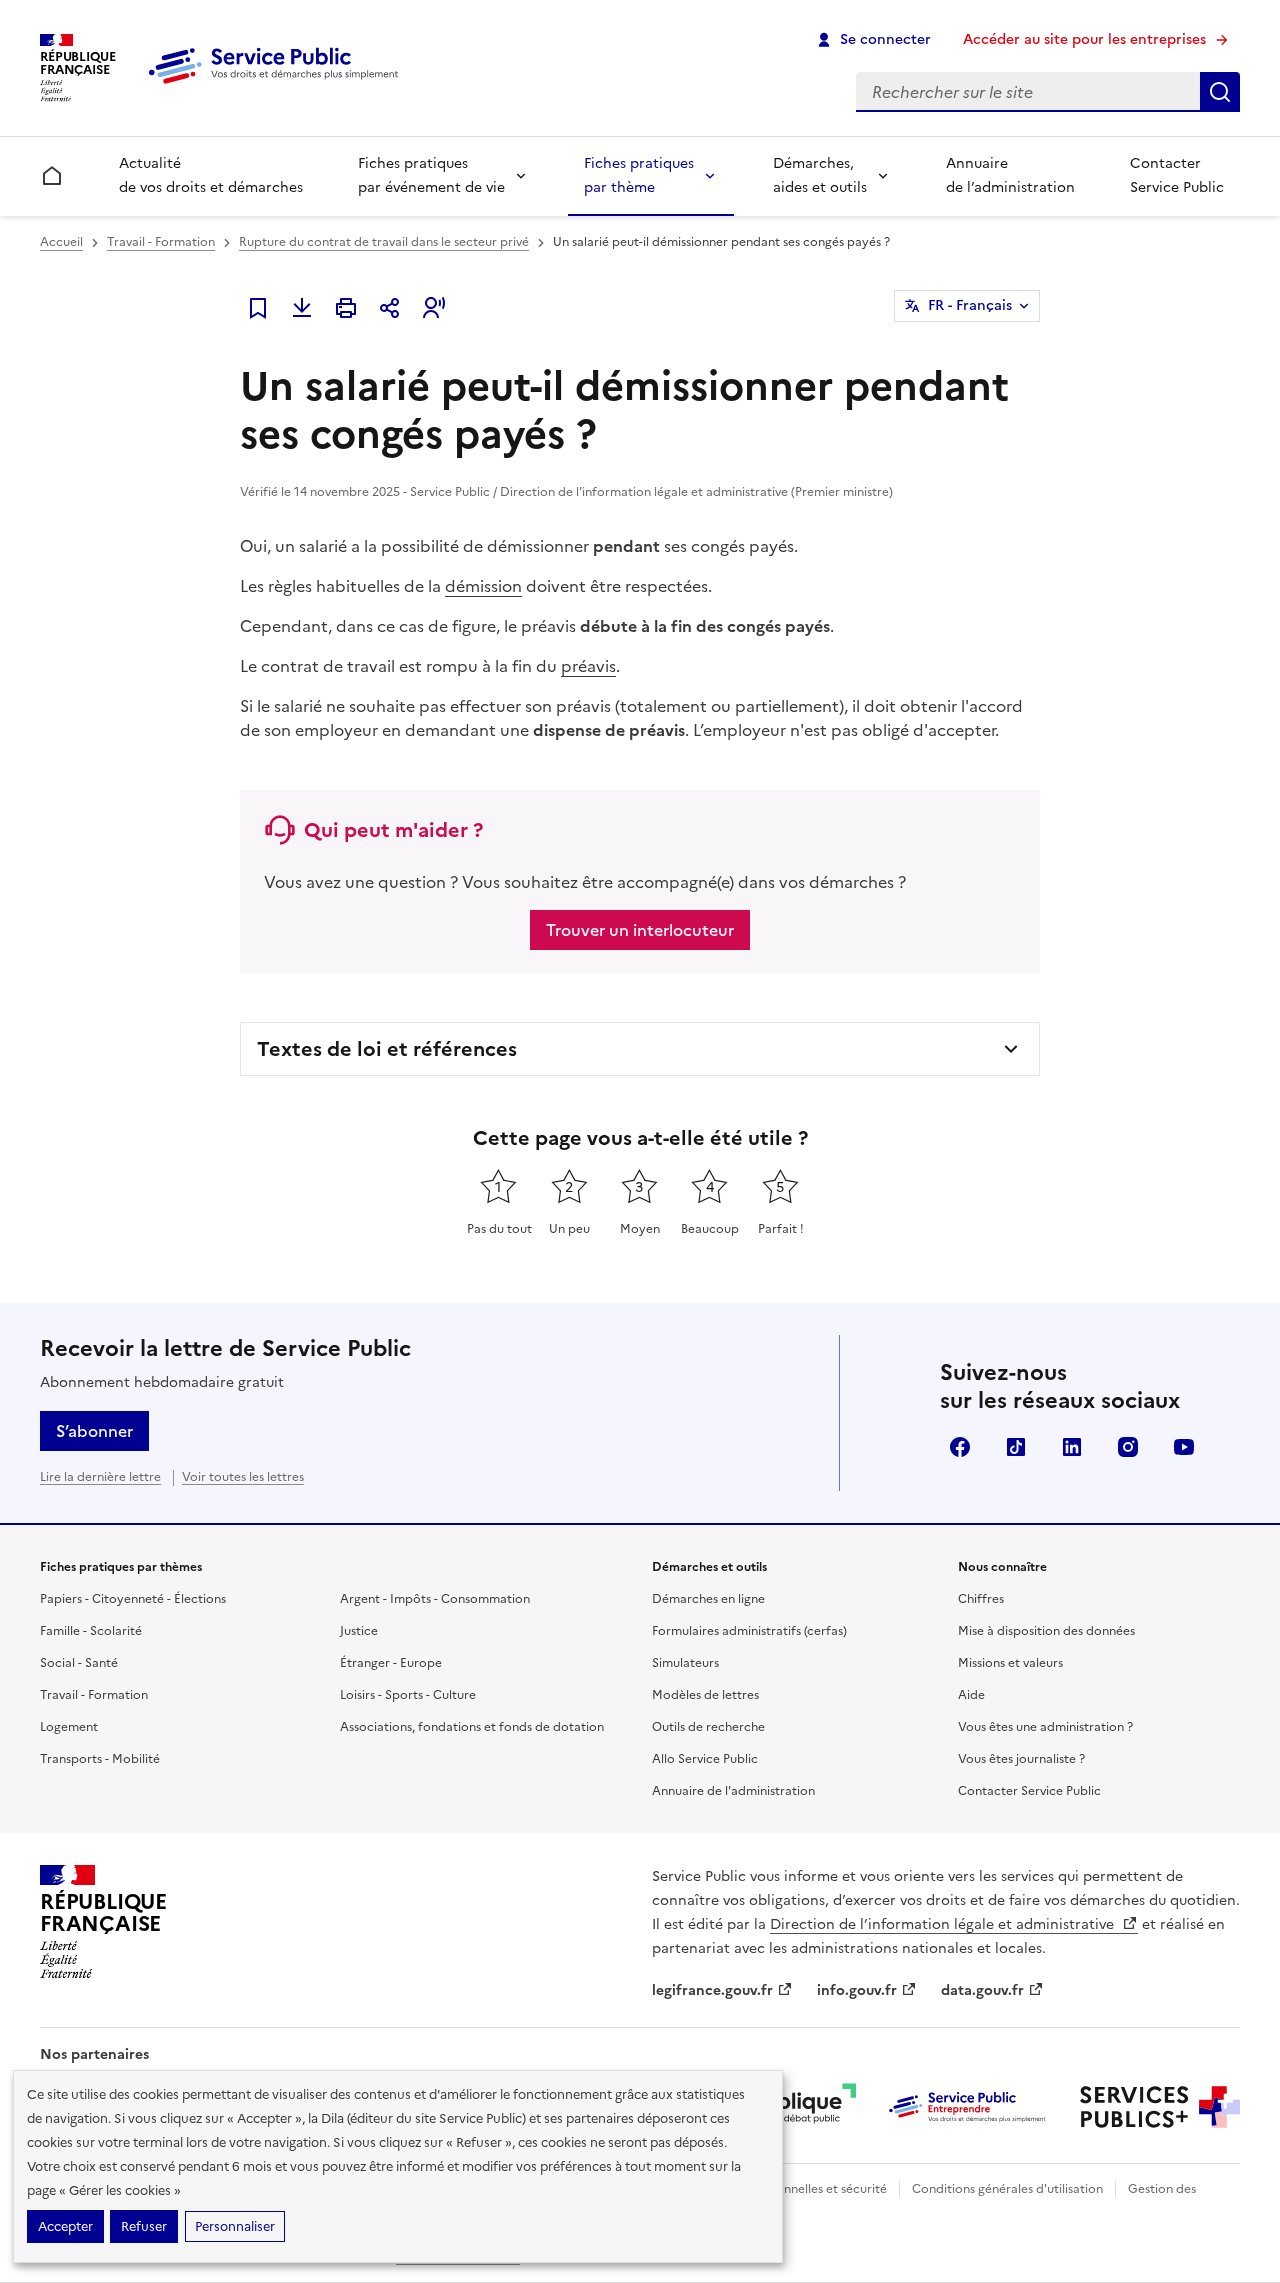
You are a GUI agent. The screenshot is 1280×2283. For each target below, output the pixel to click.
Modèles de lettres (705, 1695)
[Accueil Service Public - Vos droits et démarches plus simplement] (278, 85)
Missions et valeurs (1010, 1663)
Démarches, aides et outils (820, 175)
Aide (971, 1695)
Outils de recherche (708, 1727)
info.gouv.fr (857, 1990)
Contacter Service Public (1177, 175)
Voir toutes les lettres (243, 1477)
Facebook (960, 1447)
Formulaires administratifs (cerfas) (749, 1631)
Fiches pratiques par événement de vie (431, 175)
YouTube (1184, 1447)
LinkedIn (1072, 1447)
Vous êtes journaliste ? (1021, 1759)
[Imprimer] (346, 308)
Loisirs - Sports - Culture (408, 1695)
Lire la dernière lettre (100, 1477)
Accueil (61, 242)
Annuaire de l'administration (733, 1791)
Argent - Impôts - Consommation (435, 1599)
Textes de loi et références (387, 1049)
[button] (434, 308)
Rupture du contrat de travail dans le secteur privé (384, 242)
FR (970, 305)
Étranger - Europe (391, 1663)
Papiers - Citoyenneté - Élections (133, 1599)
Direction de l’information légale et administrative (944, 1924)
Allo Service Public (705, 1759)
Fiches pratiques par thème (639, 175)
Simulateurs (685, 1663)
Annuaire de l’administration (1010, 175)
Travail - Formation (161, 242)
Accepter (65, 2226)
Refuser (144, 2226)
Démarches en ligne (708, 1599)
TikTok (1016, 1447)
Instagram (1128, 1447)
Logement (69, 1727)
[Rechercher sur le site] (1220, 92)
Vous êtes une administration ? (1045, 1727)
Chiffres (981, 1599)
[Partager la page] (390, 308)
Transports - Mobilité (100, 1759)
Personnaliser (235, 2226)
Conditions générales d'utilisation (1007, 2189)
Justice (359, 1631)
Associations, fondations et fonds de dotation (472, 1727)
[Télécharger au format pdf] (302, 308)
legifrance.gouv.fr (712, 1990)
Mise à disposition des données (1046, 1631)
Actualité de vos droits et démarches (211, 175)
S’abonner (94, 1431)
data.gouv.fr (982, 1990)
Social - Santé (79, 1663)
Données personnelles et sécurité (792, 2189)
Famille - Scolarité (91, 1631)
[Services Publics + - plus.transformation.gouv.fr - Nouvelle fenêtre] (1160, 2107)
